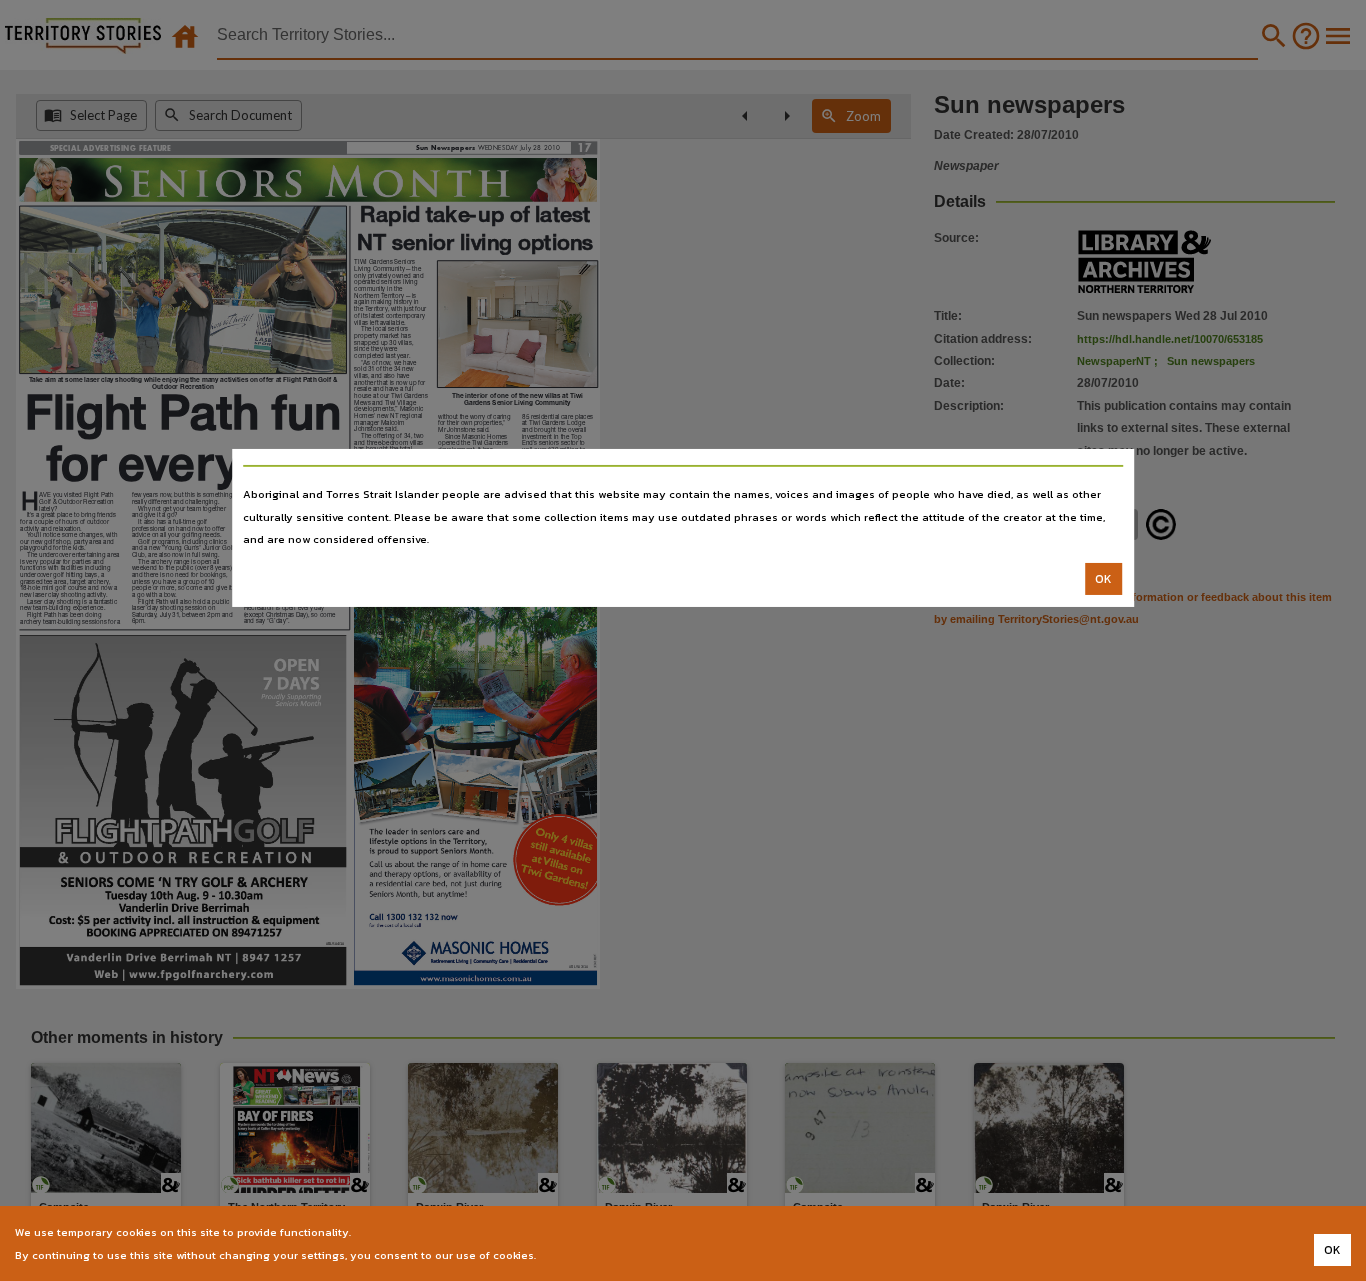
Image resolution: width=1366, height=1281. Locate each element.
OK (1103, 579)
